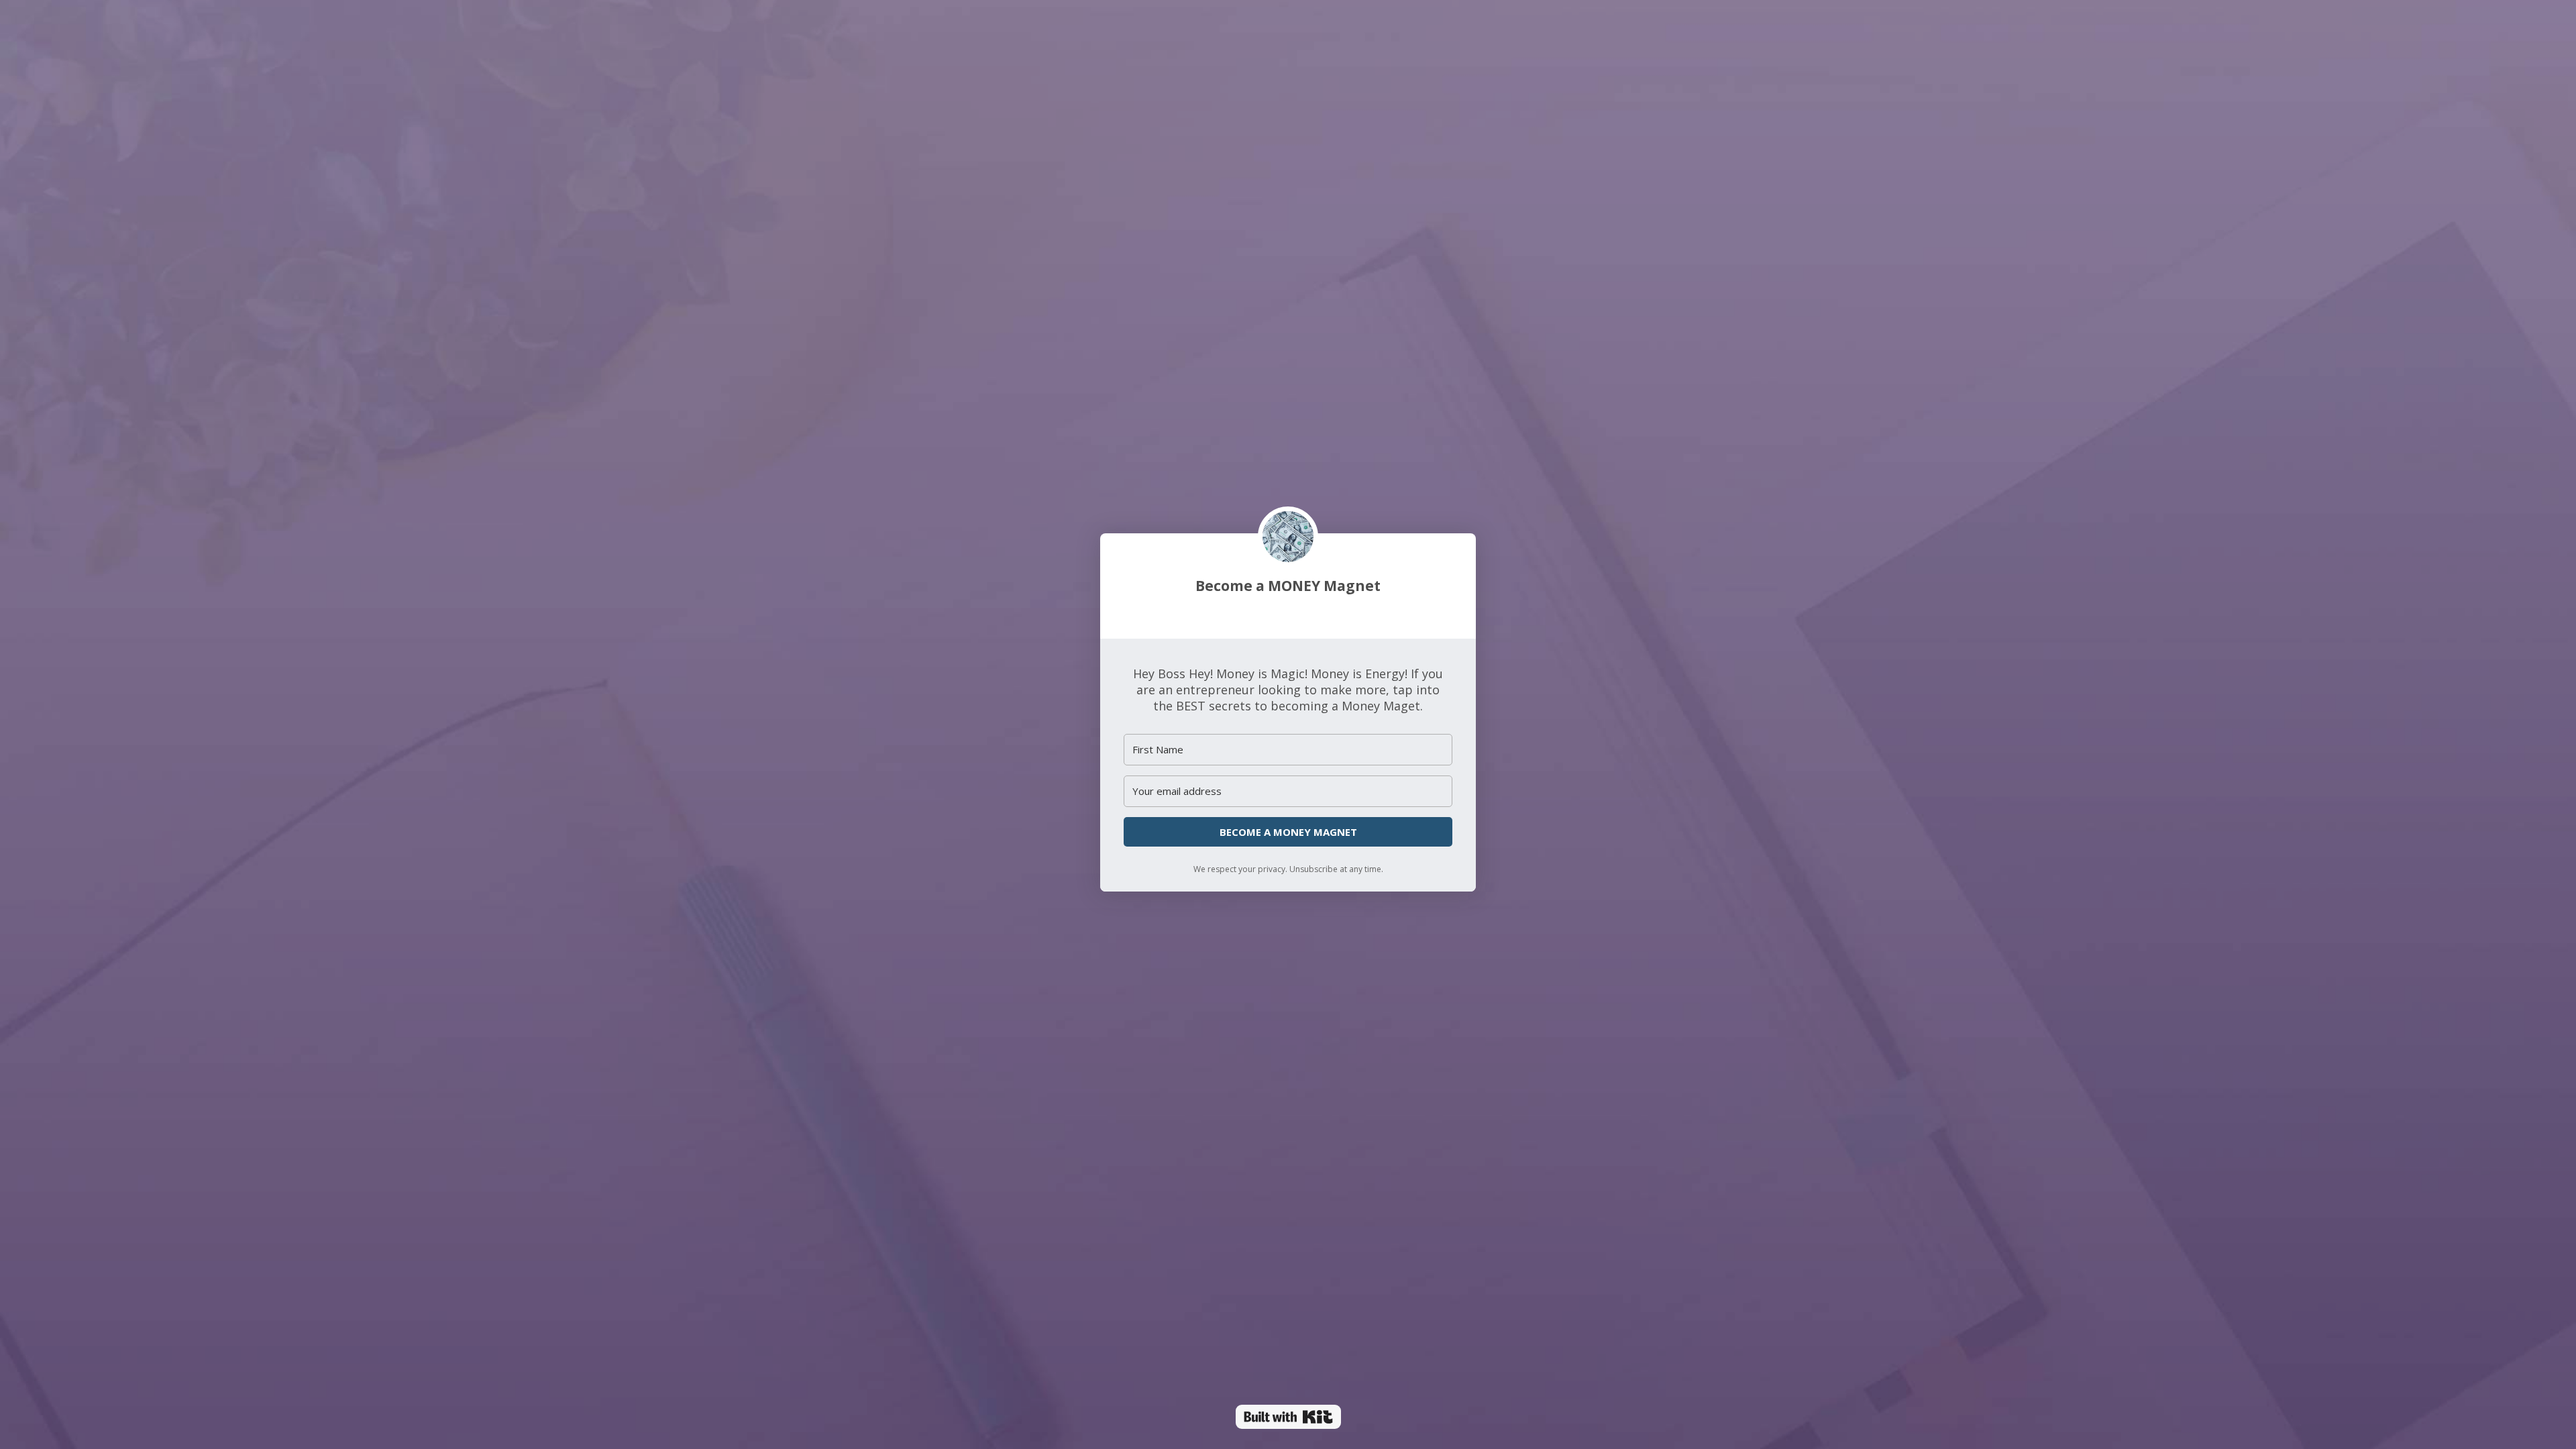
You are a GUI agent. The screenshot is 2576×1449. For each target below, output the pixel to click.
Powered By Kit (1288, 1417)
